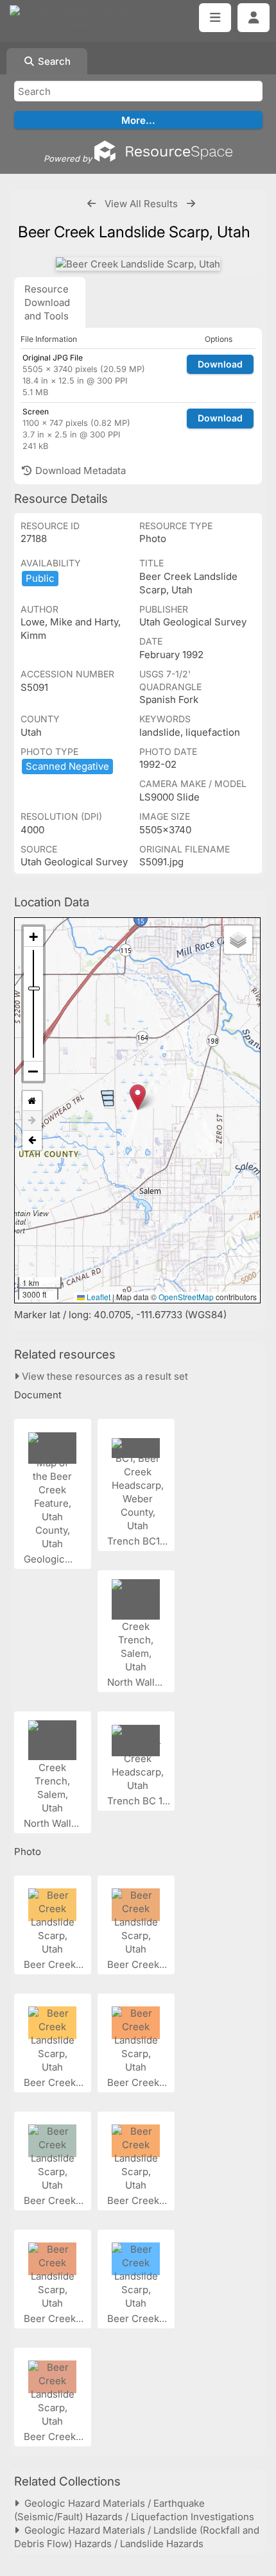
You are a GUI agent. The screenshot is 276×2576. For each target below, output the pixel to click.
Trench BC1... (139, 1541)
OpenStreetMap (186, 1297)
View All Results (141, 204)
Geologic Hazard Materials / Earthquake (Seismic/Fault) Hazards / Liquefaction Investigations (134, 2510)
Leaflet (98, 1297)
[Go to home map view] (32, 1101)
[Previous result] (91, 204)
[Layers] (238, 940)
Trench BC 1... (140, 1801)
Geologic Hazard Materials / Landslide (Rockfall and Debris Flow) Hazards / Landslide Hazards (137, 2537)
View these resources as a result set (104, 1376)
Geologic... (49, 1559)
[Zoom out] (33, 1071)
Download (220, 364)
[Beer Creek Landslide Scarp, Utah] (138, 264)
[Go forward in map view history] (32, 1121)
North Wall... (136, 1682)
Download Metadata (79, 470)
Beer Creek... (55, 1964)
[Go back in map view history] (32, 1140)
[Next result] (191, 204)
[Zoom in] (33, 937)
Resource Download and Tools (47, 302)
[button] (138, 1097)
